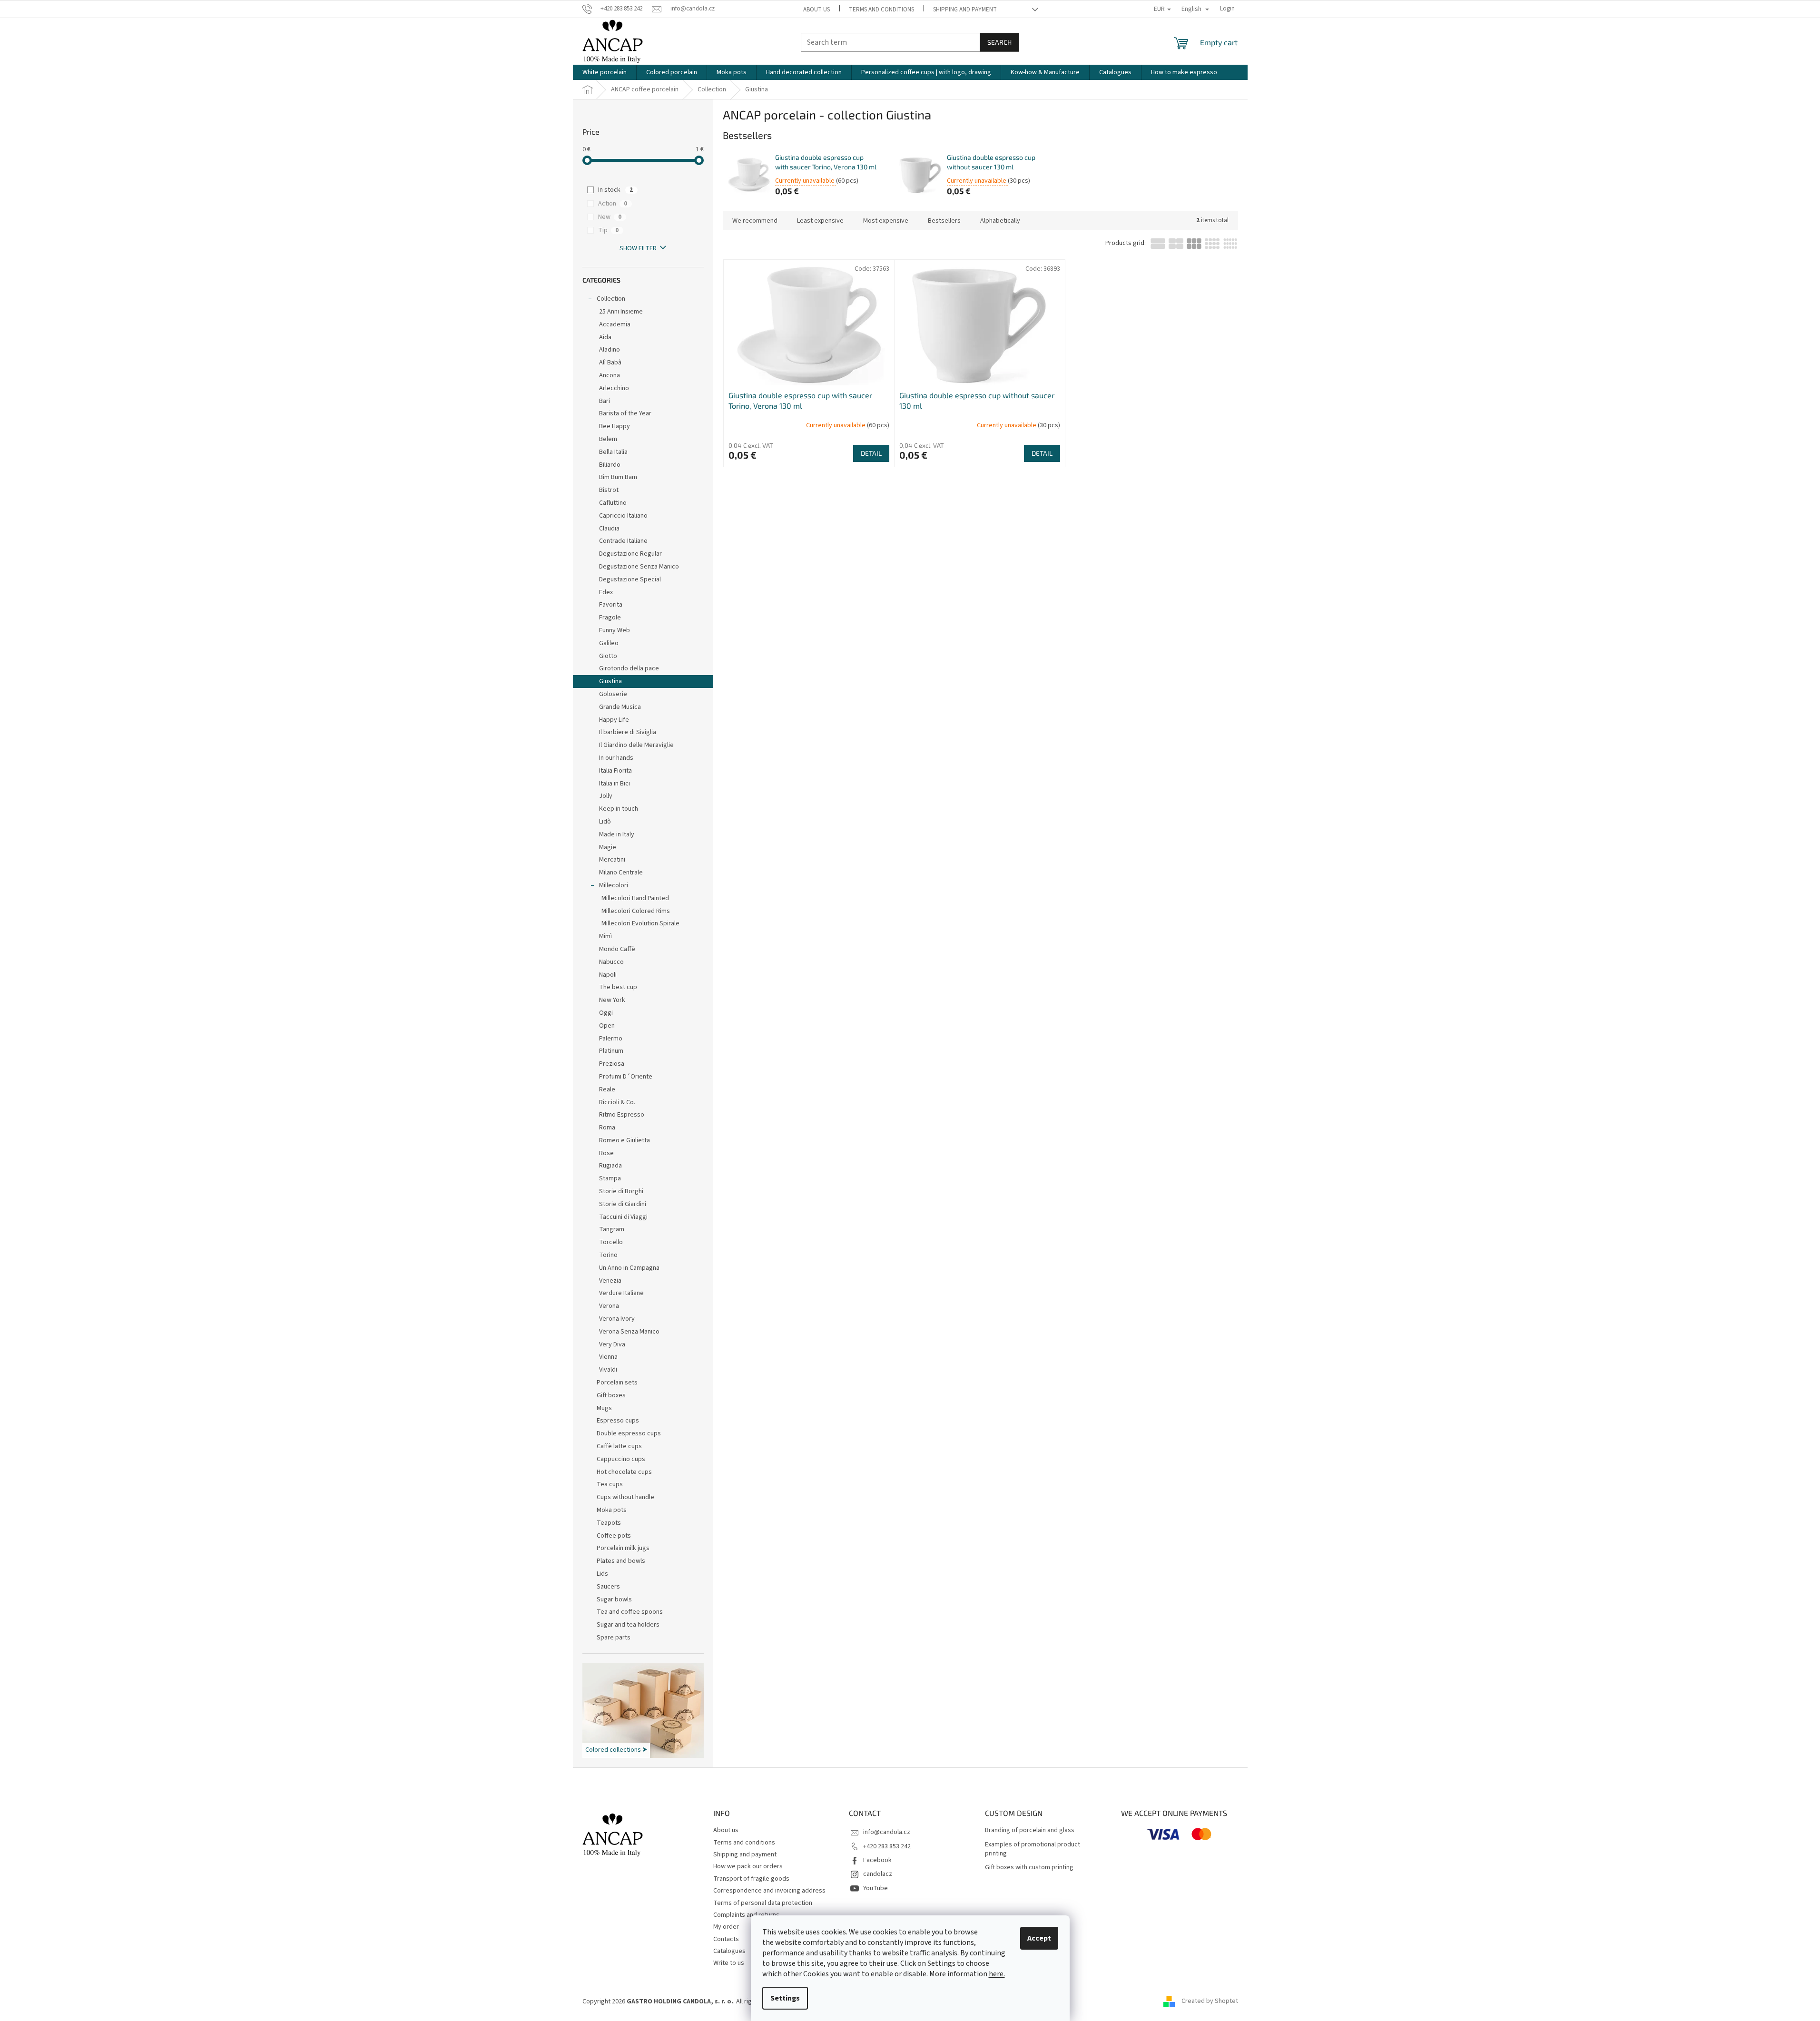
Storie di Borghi (621, 1191)
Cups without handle (625, 1497)
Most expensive (886, 221)
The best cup (618, 987)
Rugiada (610, 1166)
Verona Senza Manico (629, 1332)
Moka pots (612, 1510)
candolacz (878, 1874)
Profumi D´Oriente (626, 1077)
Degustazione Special (630, 579)
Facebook (877, 1860)
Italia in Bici (615, 784)
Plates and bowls (621, 1561)
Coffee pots (614, 1536)
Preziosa (612, 1064)
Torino (608, 1255)
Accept (1039, 1938)
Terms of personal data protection (763, 1903)
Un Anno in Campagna (629, 1268)
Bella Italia (613, 452)
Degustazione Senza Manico (639, 567)
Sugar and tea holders (628, 1625)
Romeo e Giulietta (625, 1140)
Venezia (610, 1281)
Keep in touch (619, 809)
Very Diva (612, 1344)
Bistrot (609, 490)
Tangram (612, 1229)
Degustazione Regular (630, 554)
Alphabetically (1000, 221)
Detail (871, 453)
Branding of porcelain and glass (1030, 1830)
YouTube (876, 1888)
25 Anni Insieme (621, 312)
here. (997, 1974)
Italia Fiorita (615, 771)
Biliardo (610, 465)
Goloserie (613, 694)
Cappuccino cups (621, 1459)
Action (613, 204)
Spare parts (614, 1638)
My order (726, 1927)
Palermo (611, 1039)
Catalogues (729, 1951)
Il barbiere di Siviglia (628, 732)
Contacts (726, 1939)
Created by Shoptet (1210, 2001)
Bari (605, 401)
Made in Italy (617, 834)
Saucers (608, 1587)
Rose (606, 1153)
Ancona (610, 375)
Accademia (615, 324)
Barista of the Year (625, 413)
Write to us (729, 1963)
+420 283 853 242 (887, 1846)
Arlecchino (614, 388)
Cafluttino (613, 503)
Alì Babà (610, 363)
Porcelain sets (617, 1383)
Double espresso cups (629, 1433)
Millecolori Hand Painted (635, 898)
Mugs (604, 1408)
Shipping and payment (965, 10)
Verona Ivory (617, 1319)
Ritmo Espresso (622, 1115)
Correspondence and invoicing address (769, 1891)
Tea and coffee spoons (630, 1612)
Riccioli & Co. (617, 1102)
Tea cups (610, 1484)
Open (607, 1026)
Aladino (610, 350)
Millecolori (614, 885)
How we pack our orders (748, 1866)
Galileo (609, 643)
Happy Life (614, 720)
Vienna (608, 1357)
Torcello (611, 1242)
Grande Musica (620, 707)
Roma (607, 1128)
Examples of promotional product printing (1033, 1849)
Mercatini (612, 860)
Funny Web (615, 630)
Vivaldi (608, 1370)
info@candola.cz (887, 1832)
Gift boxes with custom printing (1029, 1868)
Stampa (610, 1178)
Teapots (609, 1523)
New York (612, 1000)
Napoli (608, 975)
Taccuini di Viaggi (623, 1217)
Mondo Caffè (617, 949)
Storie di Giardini (623, 1204)
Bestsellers (944, 221)
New (610, 217)
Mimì (605, 936)
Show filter (638, 248)
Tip (608, 230)
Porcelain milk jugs (623, 1548)
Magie (608, 847)
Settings (785, 1998)
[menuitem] (605, 72)
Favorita (611, 605)
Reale (607, 1089)
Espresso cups (618, 1421)
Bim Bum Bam (618, 477)
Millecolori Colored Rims (636, 911)
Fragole (610, 618)
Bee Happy (615, 426)
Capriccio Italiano (623, 516)
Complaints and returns (746, 1915)
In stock (615, 190)
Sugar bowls (614, 1599)
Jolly (606, 796)
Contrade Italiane (623, 541)
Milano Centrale (621, 873)
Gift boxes (611, 1395)
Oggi (606, 1013)
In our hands (616, 758)
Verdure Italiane (621, 1293)
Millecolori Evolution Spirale (640, 923)
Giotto (608, 656)
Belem (608, 439)
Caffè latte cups (619, 1446)
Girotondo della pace (629, 668)
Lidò (605, 822)
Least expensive (820, 221)
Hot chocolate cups (624, 1472)
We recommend (755, 221)
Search (999, 42)
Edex (606, 592)
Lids (602, 1574)
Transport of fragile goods (751, 1879)
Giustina (610, 681)
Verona (609, 1306)
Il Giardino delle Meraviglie (636, 745)
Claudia (609, 529)
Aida (605, 337)
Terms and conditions (881, 10)
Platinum (611, 1051)
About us (817, 10)
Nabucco (611, 962)
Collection (611, 299)
